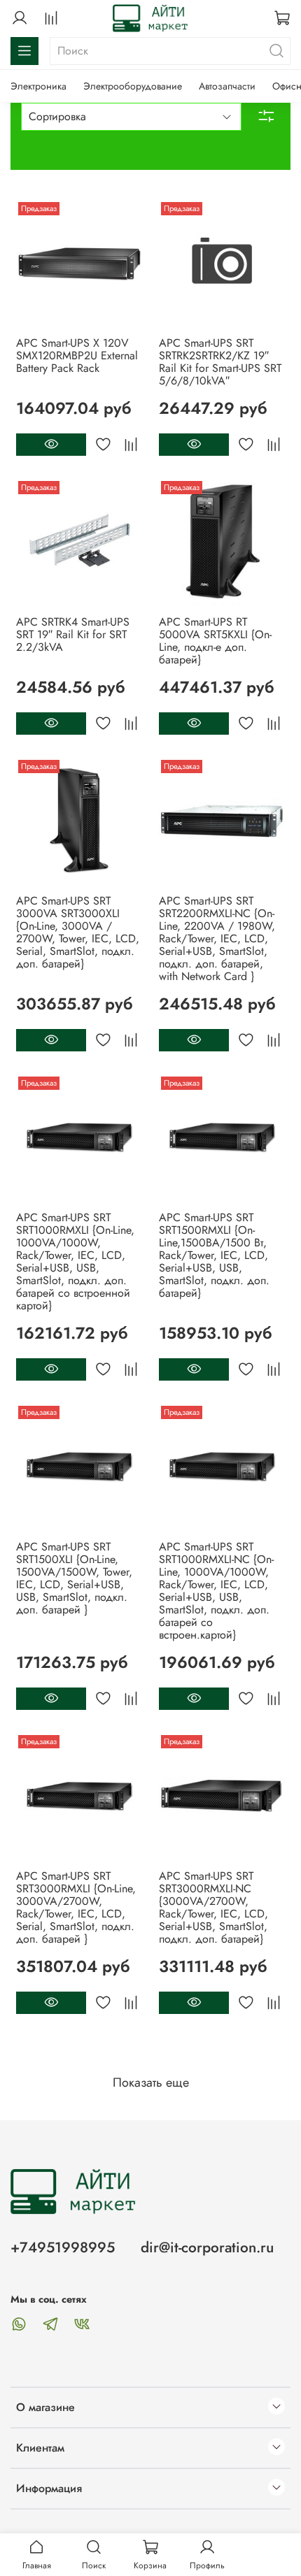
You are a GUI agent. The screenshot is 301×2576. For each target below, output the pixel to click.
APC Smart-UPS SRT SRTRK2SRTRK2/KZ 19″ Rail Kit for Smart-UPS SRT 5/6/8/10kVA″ (220, 362)
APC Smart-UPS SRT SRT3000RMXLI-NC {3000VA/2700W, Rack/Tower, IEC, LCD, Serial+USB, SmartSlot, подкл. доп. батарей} (213, 1907)
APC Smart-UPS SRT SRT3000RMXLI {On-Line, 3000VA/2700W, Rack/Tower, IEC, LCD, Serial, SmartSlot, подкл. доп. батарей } (76, 1907)
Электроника (38, 86)
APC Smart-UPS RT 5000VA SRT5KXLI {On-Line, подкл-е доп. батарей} (215, 641)
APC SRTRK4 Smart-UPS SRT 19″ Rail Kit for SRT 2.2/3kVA (73, 634)
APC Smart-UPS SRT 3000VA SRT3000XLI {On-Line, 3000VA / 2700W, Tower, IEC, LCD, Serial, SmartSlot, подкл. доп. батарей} (78, 932)
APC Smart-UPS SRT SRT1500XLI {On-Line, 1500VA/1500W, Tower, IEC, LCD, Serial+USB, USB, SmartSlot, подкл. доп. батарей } (74, 1578)
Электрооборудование (133, 86)
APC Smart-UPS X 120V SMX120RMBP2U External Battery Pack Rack (77, 355)
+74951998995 (63, 2247)
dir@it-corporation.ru (207, 2247)
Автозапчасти (227, 86)
